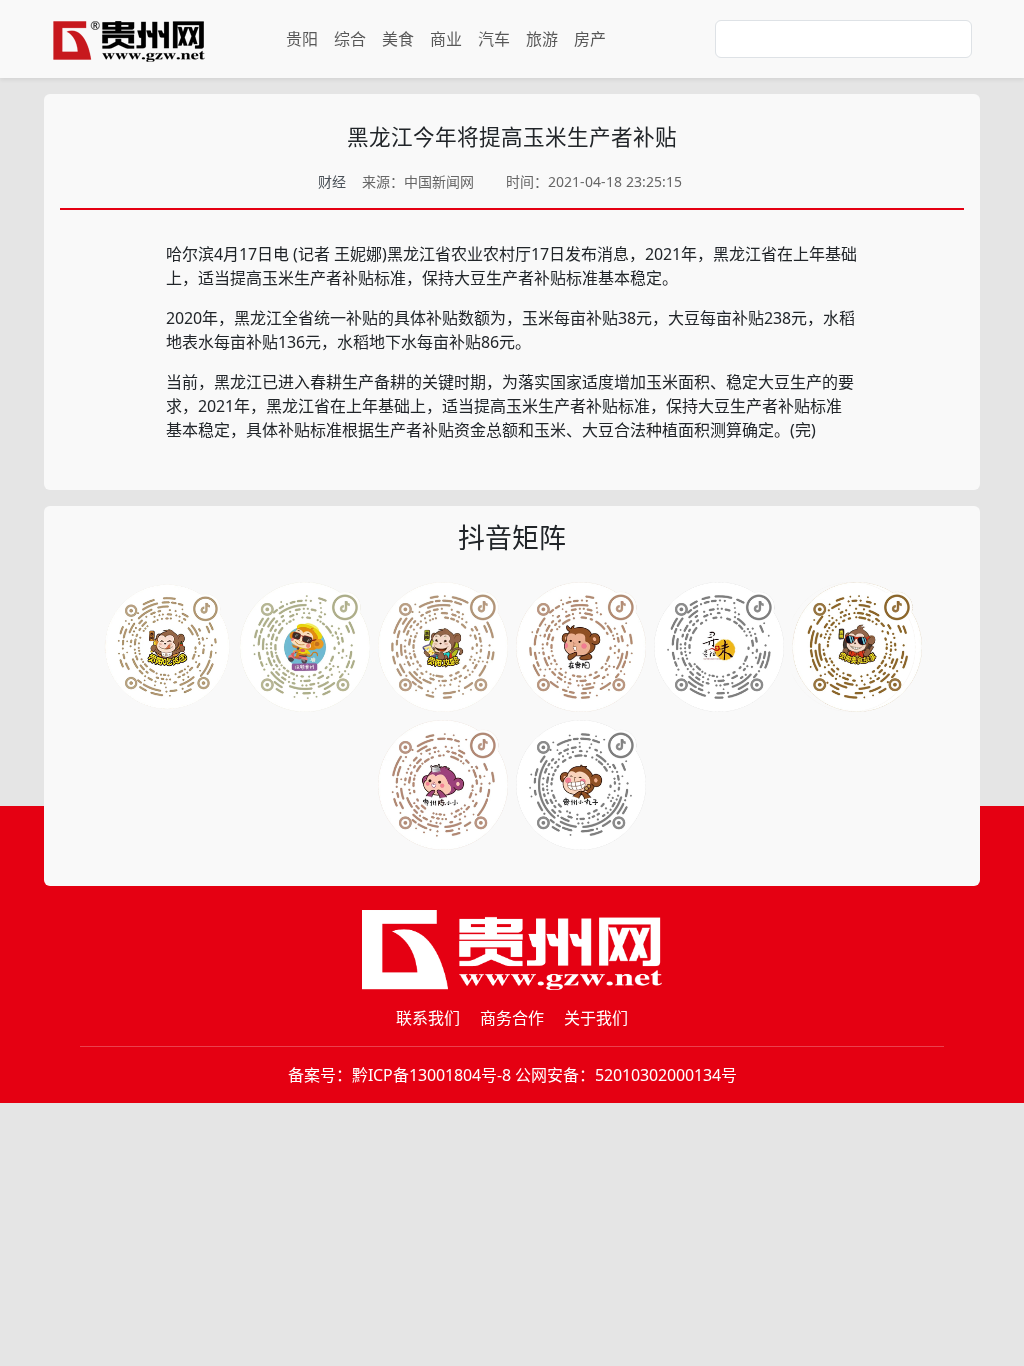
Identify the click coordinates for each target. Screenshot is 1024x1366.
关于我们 (596, 1018)
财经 (332, 181)
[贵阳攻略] (443, 647)
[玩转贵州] (305, 647)
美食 (398, 39)
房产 (590, 39)
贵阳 (302, 39)
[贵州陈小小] (719, 647)
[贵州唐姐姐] (581, 647)
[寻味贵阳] (581, 785)
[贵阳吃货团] (167, 647)
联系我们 (428, 1018)
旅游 (542, 39)
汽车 (494, 39)
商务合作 (512, 1018)
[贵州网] (129, 39)
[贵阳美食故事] (443, 785)
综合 (350, 39)
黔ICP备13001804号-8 (431, 1075)
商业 (446, 39)
